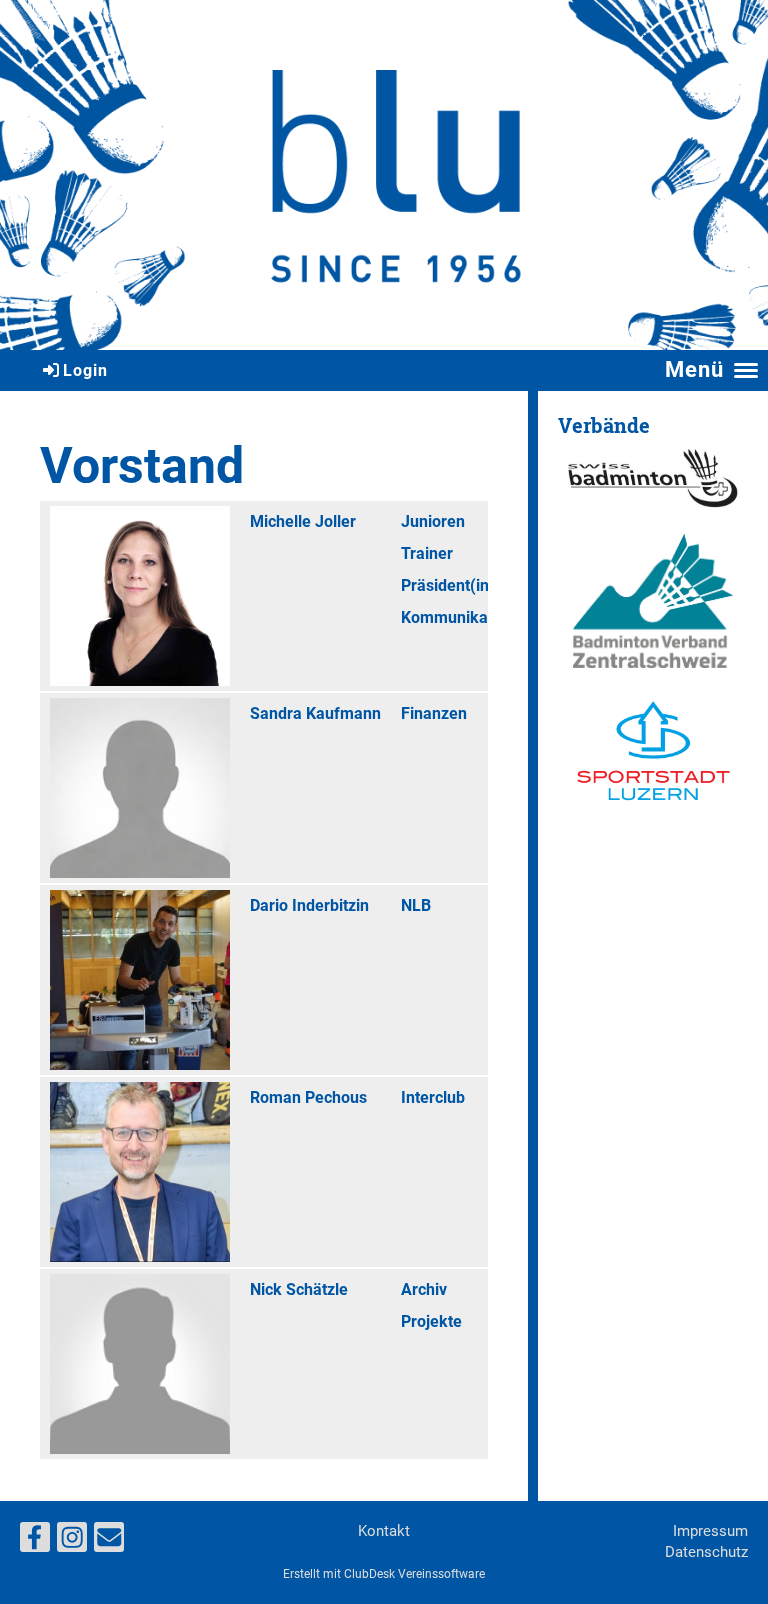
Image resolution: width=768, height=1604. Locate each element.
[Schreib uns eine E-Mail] (109, 1541)
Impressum (710, 1531)
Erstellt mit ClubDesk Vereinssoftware (384, 1574)
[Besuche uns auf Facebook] (35, 1541)
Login (85, 370)
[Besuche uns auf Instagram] (72, 1541)
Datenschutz (706, 1552)
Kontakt (384, 1531)
